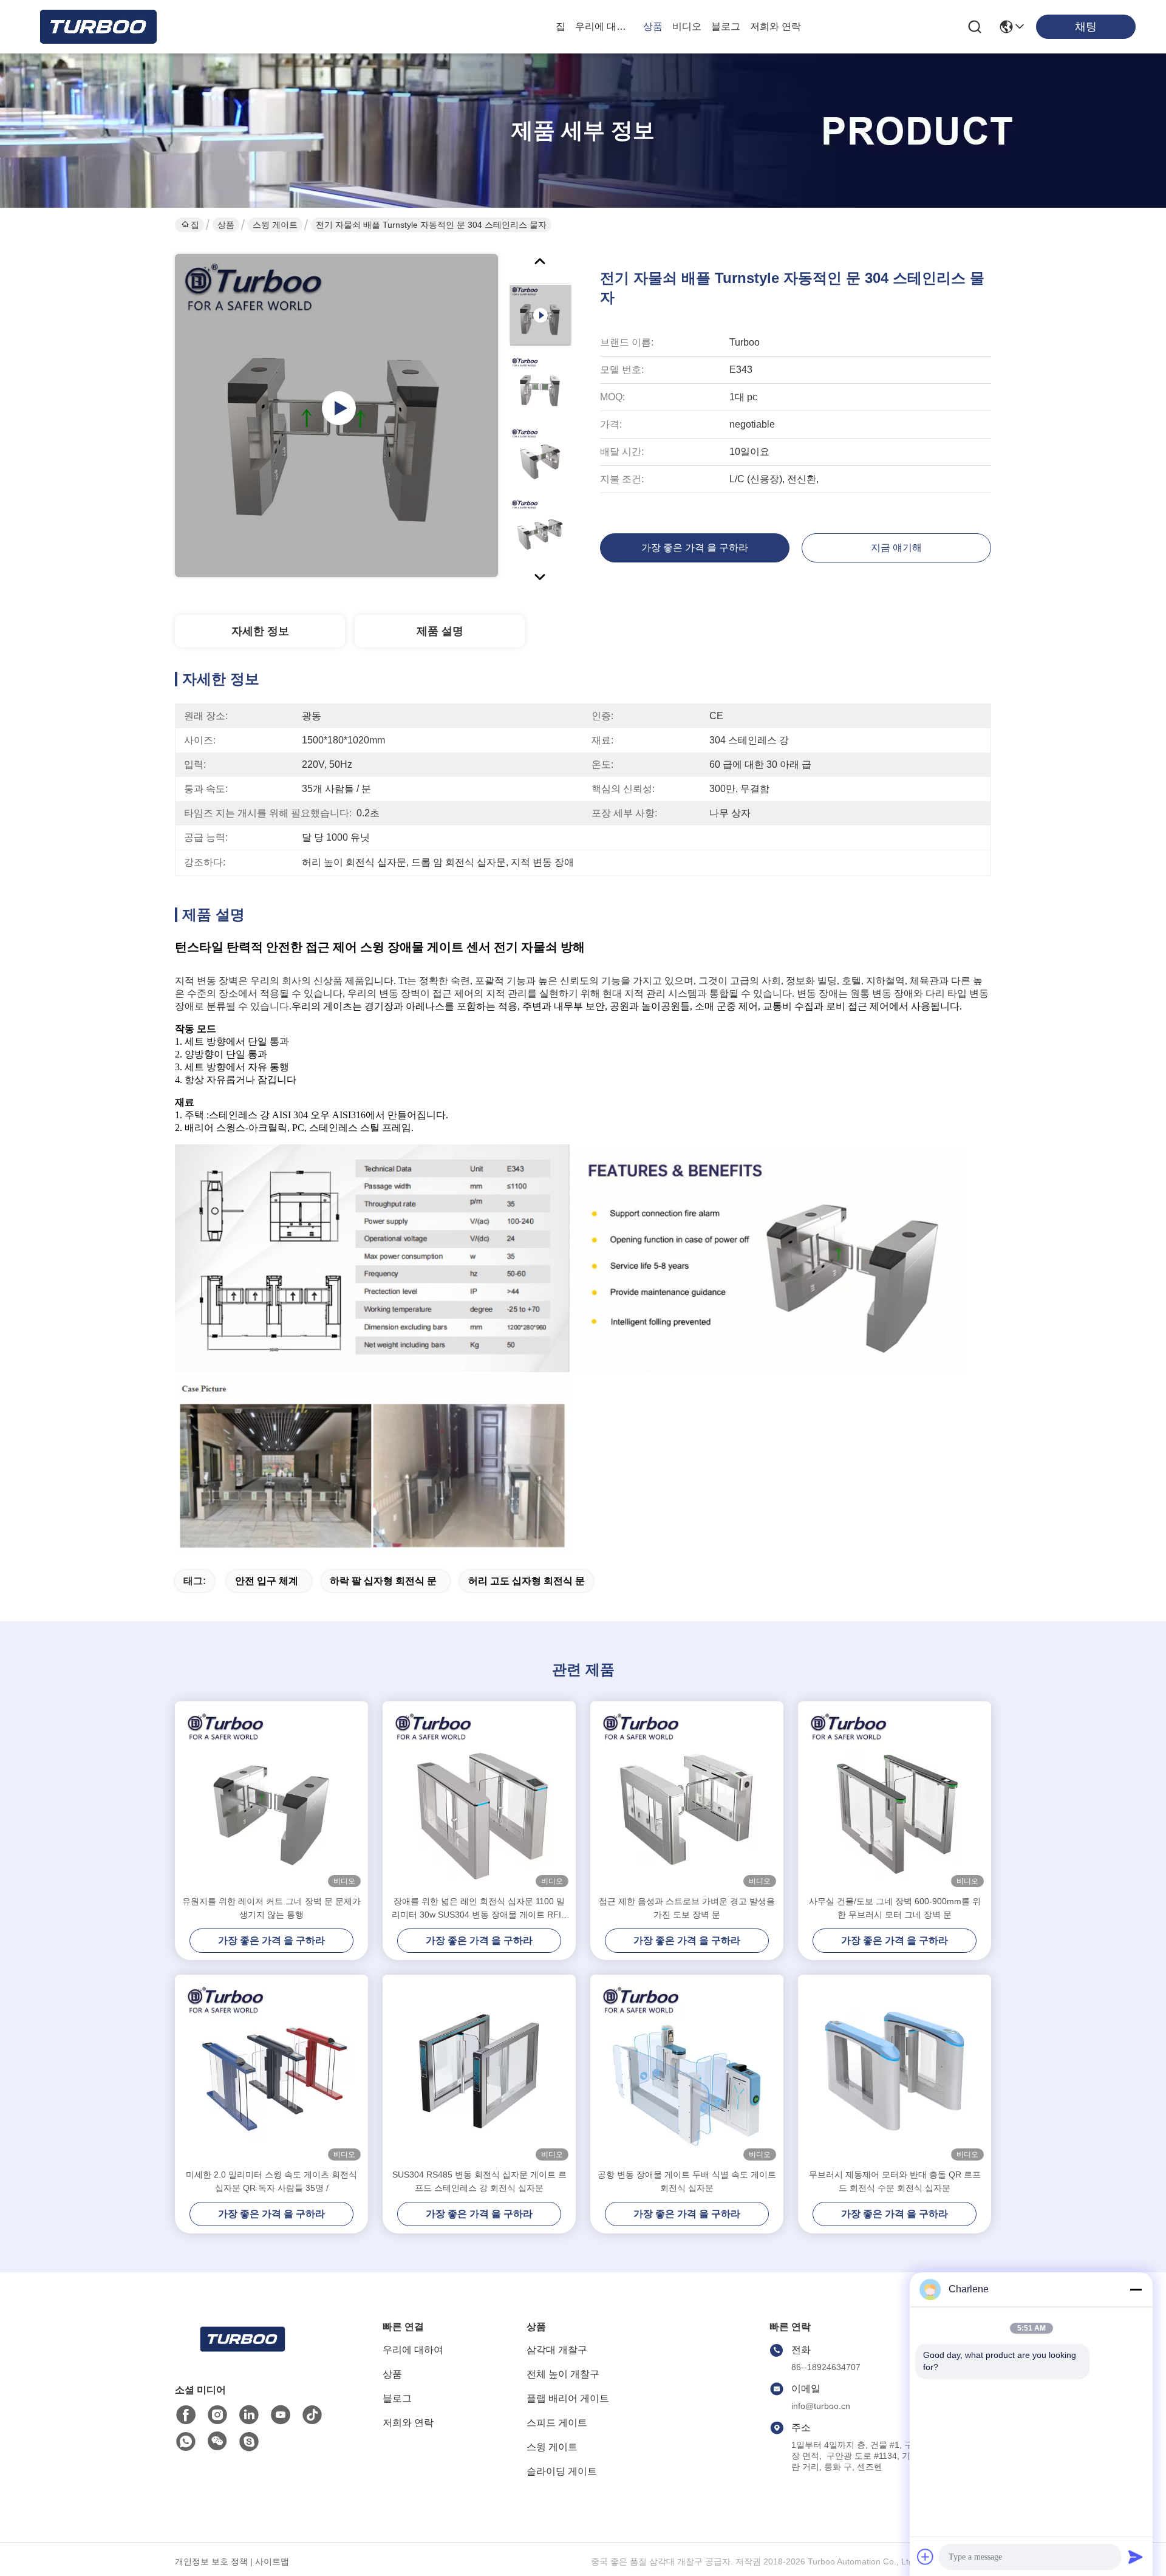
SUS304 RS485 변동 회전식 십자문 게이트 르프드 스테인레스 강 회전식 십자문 (479, 2181)
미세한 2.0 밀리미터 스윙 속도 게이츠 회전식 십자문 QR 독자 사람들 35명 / (271, 2181)
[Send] (1136, 2557)
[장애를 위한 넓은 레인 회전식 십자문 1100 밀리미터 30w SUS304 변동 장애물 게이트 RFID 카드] (479, 1798)
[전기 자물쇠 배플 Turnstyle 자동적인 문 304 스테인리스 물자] (336, 415)
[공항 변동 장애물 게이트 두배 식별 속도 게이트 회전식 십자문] (687, 2071)
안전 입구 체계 (267, 1581)
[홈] (242, 2354)
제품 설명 (440, 631)
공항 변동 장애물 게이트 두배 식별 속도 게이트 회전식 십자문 (687, 2181)
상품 (653, 26)
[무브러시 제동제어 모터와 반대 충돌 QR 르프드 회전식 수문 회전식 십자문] (895, 2071)
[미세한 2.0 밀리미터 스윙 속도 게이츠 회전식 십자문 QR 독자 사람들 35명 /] (271, 2071)
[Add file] (926, 2557)
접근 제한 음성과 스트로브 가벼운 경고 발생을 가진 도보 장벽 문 (687, 1908)
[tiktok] (312, 2415)
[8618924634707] (186, 2442)
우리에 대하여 (604, 26)
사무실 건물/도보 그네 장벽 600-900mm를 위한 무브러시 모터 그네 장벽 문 (895, 1908)
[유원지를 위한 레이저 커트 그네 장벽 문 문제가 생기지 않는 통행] (271, 1798)
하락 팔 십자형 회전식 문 (383, 1581)
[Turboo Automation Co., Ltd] (97, 27)
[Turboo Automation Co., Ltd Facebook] (186, 2415)
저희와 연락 (776, 26)
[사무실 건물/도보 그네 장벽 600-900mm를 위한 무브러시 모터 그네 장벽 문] (895, 1798)
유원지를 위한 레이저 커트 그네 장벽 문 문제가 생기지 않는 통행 (271, 1908)
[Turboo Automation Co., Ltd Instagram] (217, 2415)
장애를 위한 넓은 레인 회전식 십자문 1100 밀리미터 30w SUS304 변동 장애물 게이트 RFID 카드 (479, 1909)
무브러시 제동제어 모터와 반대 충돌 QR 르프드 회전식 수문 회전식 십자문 (895, 2181)
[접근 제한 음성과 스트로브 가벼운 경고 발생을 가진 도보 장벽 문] (687, 1798)
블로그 (726, 26)
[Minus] (1136, 2289)
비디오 (687, 26)
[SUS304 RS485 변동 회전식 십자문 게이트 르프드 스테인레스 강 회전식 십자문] (479, 2071)
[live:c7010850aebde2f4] (249, 2442)
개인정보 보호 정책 (211, 2561)
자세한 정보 (260, 631)
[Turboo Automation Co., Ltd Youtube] (281, 2415)
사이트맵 (272, 2561)
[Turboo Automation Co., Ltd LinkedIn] (249, 2415)
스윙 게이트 (275, 225)
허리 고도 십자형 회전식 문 (527, 1581)
